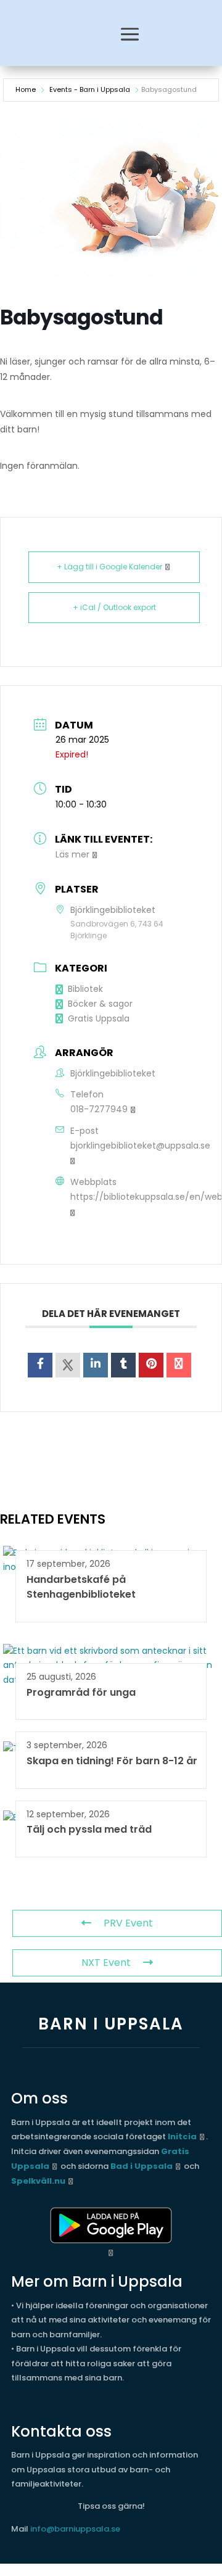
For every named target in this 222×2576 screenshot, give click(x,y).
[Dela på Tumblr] (123, 1365)
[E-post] (179, 1365)
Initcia (182, 2136)
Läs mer (72, 854)
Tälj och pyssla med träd (89, 1829)
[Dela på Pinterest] (151, 1365)
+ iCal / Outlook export (114, 607)
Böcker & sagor (100, 1004)
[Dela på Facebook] (40, 1365)
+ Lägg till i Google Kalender (109, 567)
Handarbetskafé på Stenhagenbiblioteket (81, 1587)
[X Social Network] (68, 1365)
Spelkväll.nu (38, 2181)
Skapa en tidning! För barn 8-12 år (112, 1761)
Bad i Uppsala (142, 2166)
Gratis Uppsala (99, 1018)
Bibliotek (85, 989)
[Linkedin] (96, 1365)
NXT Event (106, 1963)
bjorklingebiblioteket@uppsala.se (140, 1146)
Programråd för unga (81, 1692)
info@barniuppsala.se (75, 2529)
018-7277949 (99, 1109)
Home (26, 89)
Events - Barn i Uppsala (90, 89)
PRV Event (128, 1923)
